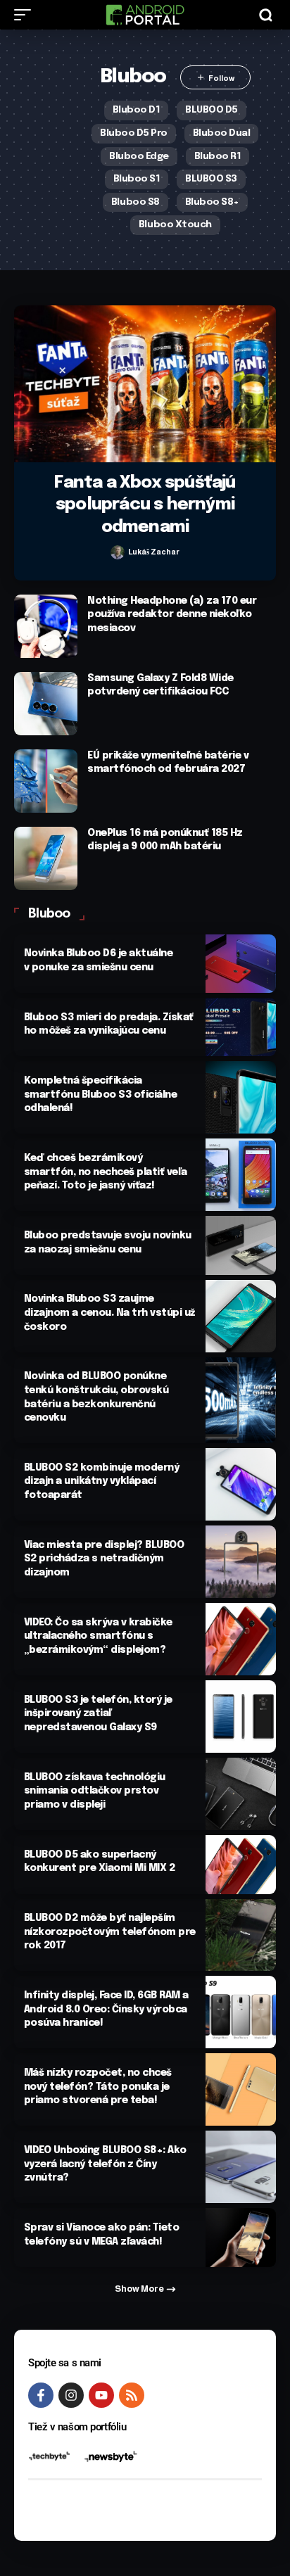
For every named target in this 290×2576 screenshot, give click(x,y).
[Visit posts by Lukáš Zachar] (118, 552)
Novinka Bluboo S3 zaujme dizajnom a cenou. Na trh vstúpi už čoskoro (109, 1313)
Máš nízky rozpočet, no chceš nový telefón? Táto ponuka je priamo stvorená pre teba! (98, 2087)
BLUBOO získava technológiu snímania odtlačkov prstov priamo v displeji (95, 1791)
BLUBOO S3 (211, 179)
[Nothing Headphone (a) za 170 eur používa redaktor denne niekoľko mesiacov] (46, 626)
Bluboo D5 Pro (134, 133)
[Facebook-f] (41, 2395)
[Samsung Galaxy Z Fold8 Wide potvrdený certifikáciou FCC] (46, 704)
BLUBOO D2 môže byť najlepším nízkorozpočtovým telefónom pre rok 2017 (110, 1932)
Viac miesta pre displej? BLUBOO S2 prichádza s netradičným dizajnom (104, 1559)
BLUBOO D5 (212, 110)
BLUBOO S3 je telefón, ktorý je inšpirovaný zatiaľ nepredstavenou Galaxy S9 (98, 1714)
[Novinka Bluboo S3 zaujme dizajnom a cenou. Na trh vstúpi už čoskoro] (241, 1316)
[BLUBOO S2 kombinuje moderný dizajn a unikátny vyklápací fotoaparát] (241, 1484)
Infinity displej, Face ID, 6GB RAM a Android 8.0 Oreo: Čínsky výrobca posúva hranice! (106, 2009)
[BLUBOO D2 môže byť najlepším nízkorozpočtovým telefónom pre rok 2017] (241, 1935)
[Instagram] (71, 2395)
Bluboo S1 (137, 179)
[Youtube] (101, 2395)
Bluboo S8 (135, 202)
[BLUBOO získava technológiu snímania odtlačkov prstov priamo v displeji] (241, 1794)
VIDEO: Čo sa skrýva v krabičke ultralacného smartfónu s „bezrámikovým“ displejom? (98, 1636)
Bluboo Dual (222, 133)
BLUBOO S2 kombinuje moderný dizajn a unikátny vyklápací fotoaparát (102, 1481)
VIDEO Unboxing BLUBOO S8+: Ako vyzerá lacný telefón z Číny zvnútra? (105, 2164)
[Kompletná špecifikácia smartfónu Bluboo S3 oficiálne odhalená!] (241, 1097)
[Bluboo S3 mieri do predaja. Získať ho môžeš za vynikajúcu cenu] (241, 1027)
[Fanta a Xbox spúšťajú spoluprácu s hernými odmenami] (145, 384)
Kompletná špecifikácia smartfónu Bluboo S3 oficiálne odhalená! (101, 1095)
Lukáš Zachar (154, 552)
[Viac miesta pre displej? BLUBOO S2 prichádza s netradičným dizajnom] (241, 1562)
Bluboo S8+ (212, 202)
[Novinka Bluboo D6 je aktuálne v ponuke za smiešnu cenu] (241, 964)
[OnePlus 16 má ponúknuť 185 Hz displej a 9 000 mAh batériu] (46, 858)
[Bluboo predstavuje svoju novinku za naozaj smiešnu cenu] (241, 1245)
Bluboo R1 (218, 156)
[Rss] (132, 2395)
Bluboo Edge (139, 156)
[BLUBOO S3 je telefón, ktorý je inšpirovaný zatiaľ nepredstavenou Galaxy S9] (241, 1717)
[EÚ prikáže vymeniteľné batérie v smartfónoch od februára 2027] (46, 781)
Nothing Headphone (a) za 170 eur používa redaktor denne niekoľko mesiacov (172, 615)
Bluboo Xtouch (175, 224)
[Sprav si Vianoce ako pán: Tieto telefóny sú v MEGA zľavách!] (241, 2237)
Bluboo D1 (137, 110)
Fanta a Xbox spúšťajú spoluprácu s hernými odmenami (145, 505)
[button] (26, 15)
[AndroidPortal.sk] (145, 15)
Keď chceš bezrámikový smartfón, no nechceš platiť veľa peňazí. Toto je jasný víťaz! (106, 1172)
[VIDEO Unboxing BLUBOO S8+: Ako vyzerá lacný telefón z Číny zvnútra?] (241, 2167)
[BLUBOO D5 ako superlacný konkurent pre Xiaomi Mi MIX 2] (241, 1864)
